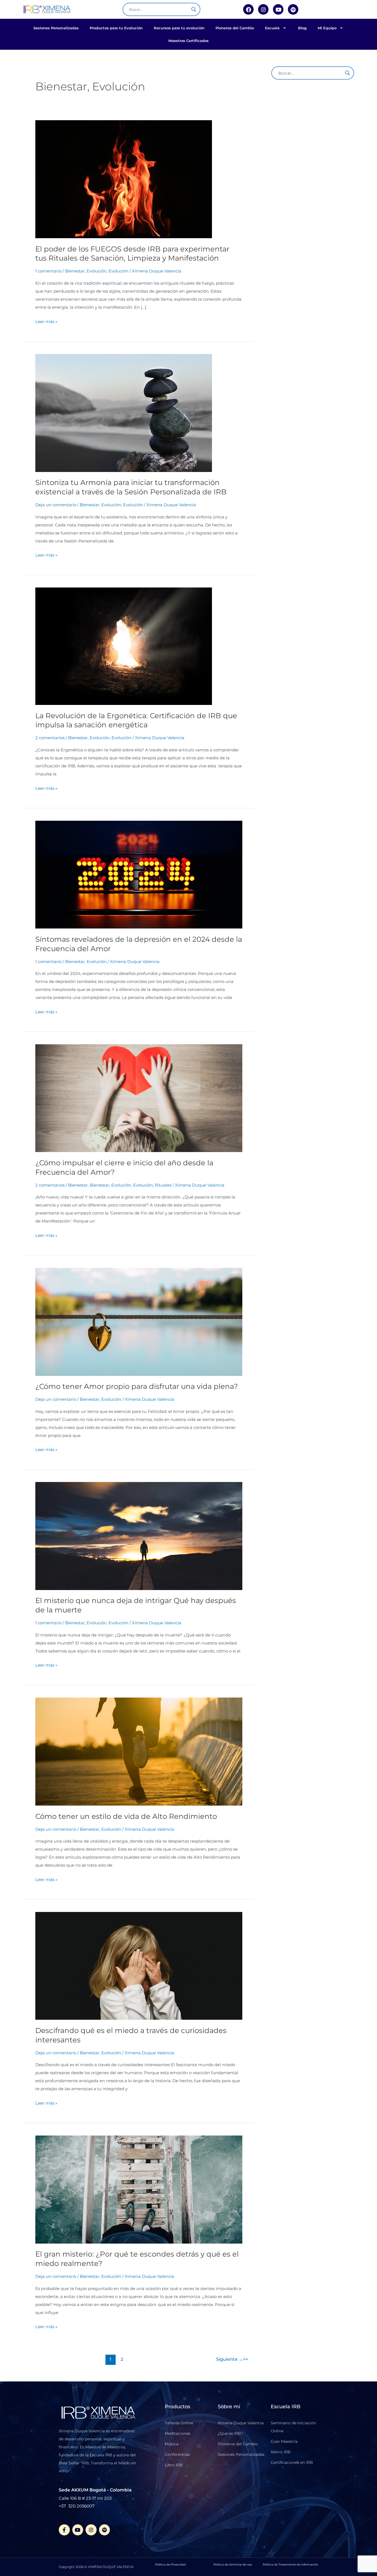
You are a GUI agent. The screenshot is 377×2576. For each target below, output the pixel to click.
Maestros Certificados (189, 41)
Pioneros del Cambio (235, 28)
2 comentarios (50, 738)
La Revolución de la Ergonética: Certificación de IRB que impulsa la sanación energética (136, 720)
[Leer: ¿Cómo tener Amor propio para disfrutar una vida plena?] (139, 1321)
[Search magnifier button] (194, 9)
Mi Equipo (327, 28)
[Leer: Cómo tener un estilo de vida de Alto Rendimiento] (139, 1751)
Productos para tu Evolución (116, 28)
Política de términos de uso (233, 2565)
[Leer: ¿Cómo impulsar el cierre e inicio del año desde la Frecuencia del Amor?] (139, 1098)
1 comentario (48, 271)
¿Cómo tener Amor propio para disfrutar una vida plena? (137, 1386)
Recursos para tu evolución (179, 28)
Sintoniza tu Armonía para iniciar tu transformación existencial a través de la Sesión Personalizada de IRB (131, 487)
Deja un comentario (56, 505)
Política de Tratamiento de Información (290, 2565)
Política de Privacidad (170, 2565)
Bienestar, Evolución (86, 271)
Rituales (163, 1185)
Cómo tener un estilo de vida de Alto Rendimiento (126, 1816)
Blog (302, 28)
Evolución (118, 271)
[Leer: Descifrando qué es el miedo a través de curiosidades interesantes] (139, 1965)
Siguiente (230, 2359)
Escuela (272, 28)
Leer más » (46, 321)
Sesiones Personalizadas (56, 28)
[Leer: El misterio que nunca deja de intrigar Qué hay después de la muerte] (139, 1536)
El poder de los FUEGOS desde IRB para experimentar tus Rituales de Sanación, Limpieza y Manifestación (132, 254)
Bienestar (78, 1185)
